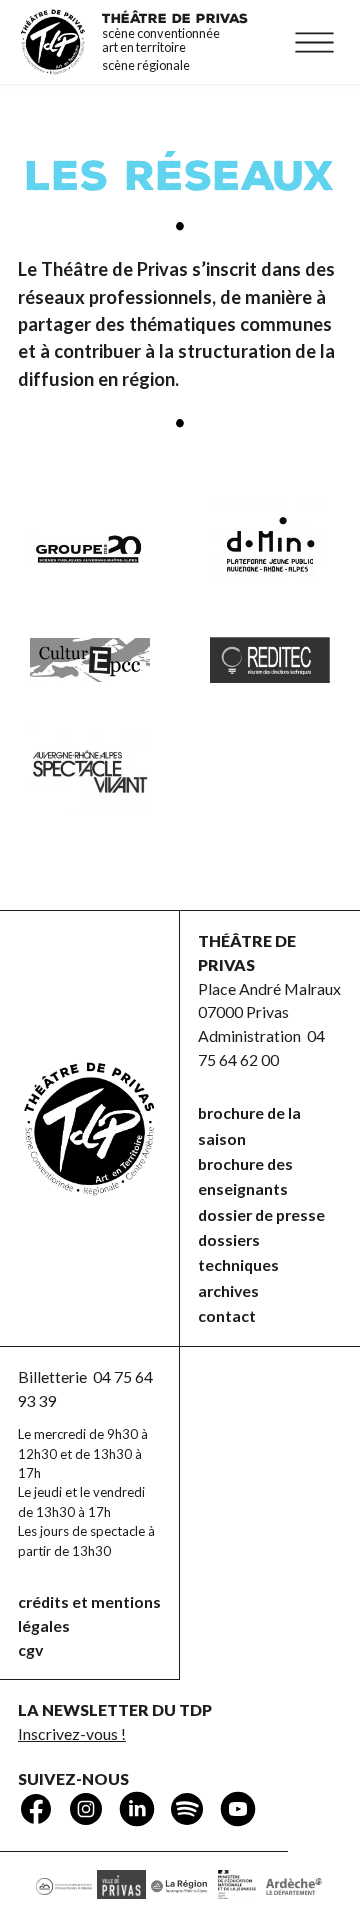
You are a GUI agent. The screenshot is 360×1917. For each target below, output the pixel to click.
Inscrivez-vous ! (72, 1733)
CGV (30, 1649)
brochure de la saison (249, 1125)
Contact (227, 1315)
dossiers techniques (238, 1252)
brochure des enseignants (245, 1176)
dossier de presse (261, 1214)
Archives (228, 1290)
